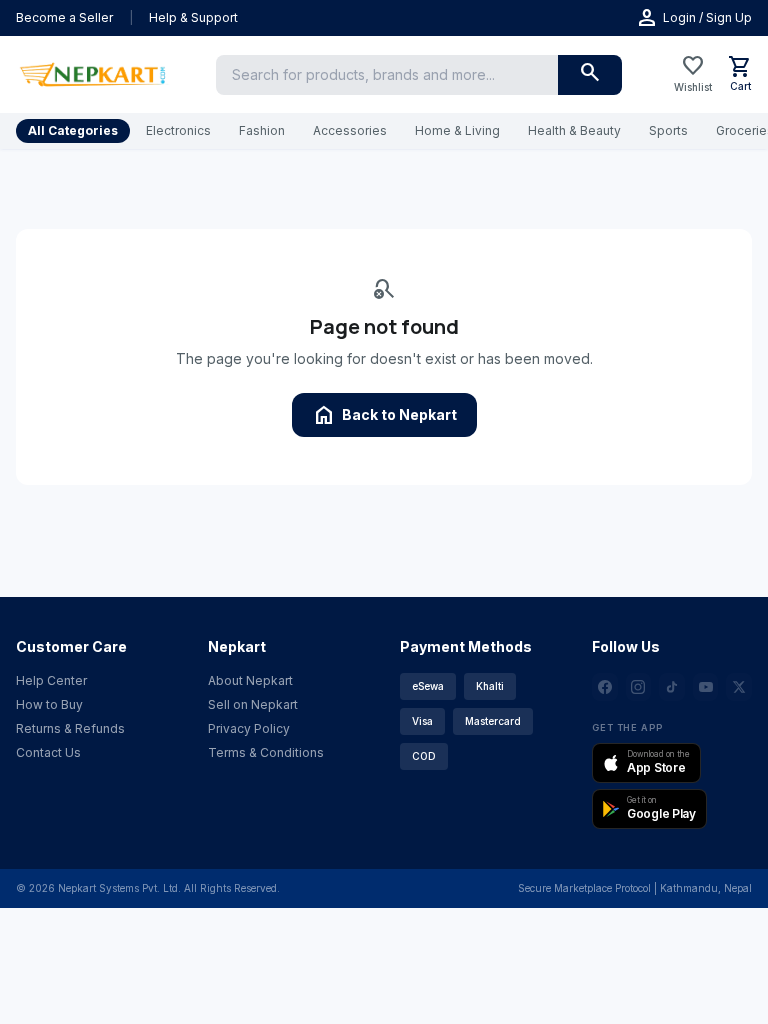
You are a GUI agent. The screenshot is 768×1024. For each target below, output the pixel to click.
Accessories (350, 130)
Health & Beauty (574, 130)
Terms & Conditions (266, 752)
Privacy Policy (249, 728)
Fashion (262, 130)
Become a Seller (64, 17)
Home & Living (457, 130)
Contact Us (48, 752)
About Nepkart (250, 680)
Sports (668, 130)
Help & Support (193, 17)
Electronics (178, 130)
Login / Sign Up (693, 18)
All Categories (73, 130)
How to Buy (49, 704)
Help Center (51, 680)
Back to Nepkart (384, 415)
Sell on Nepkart (253, 704)
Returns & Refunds (70, 728)
